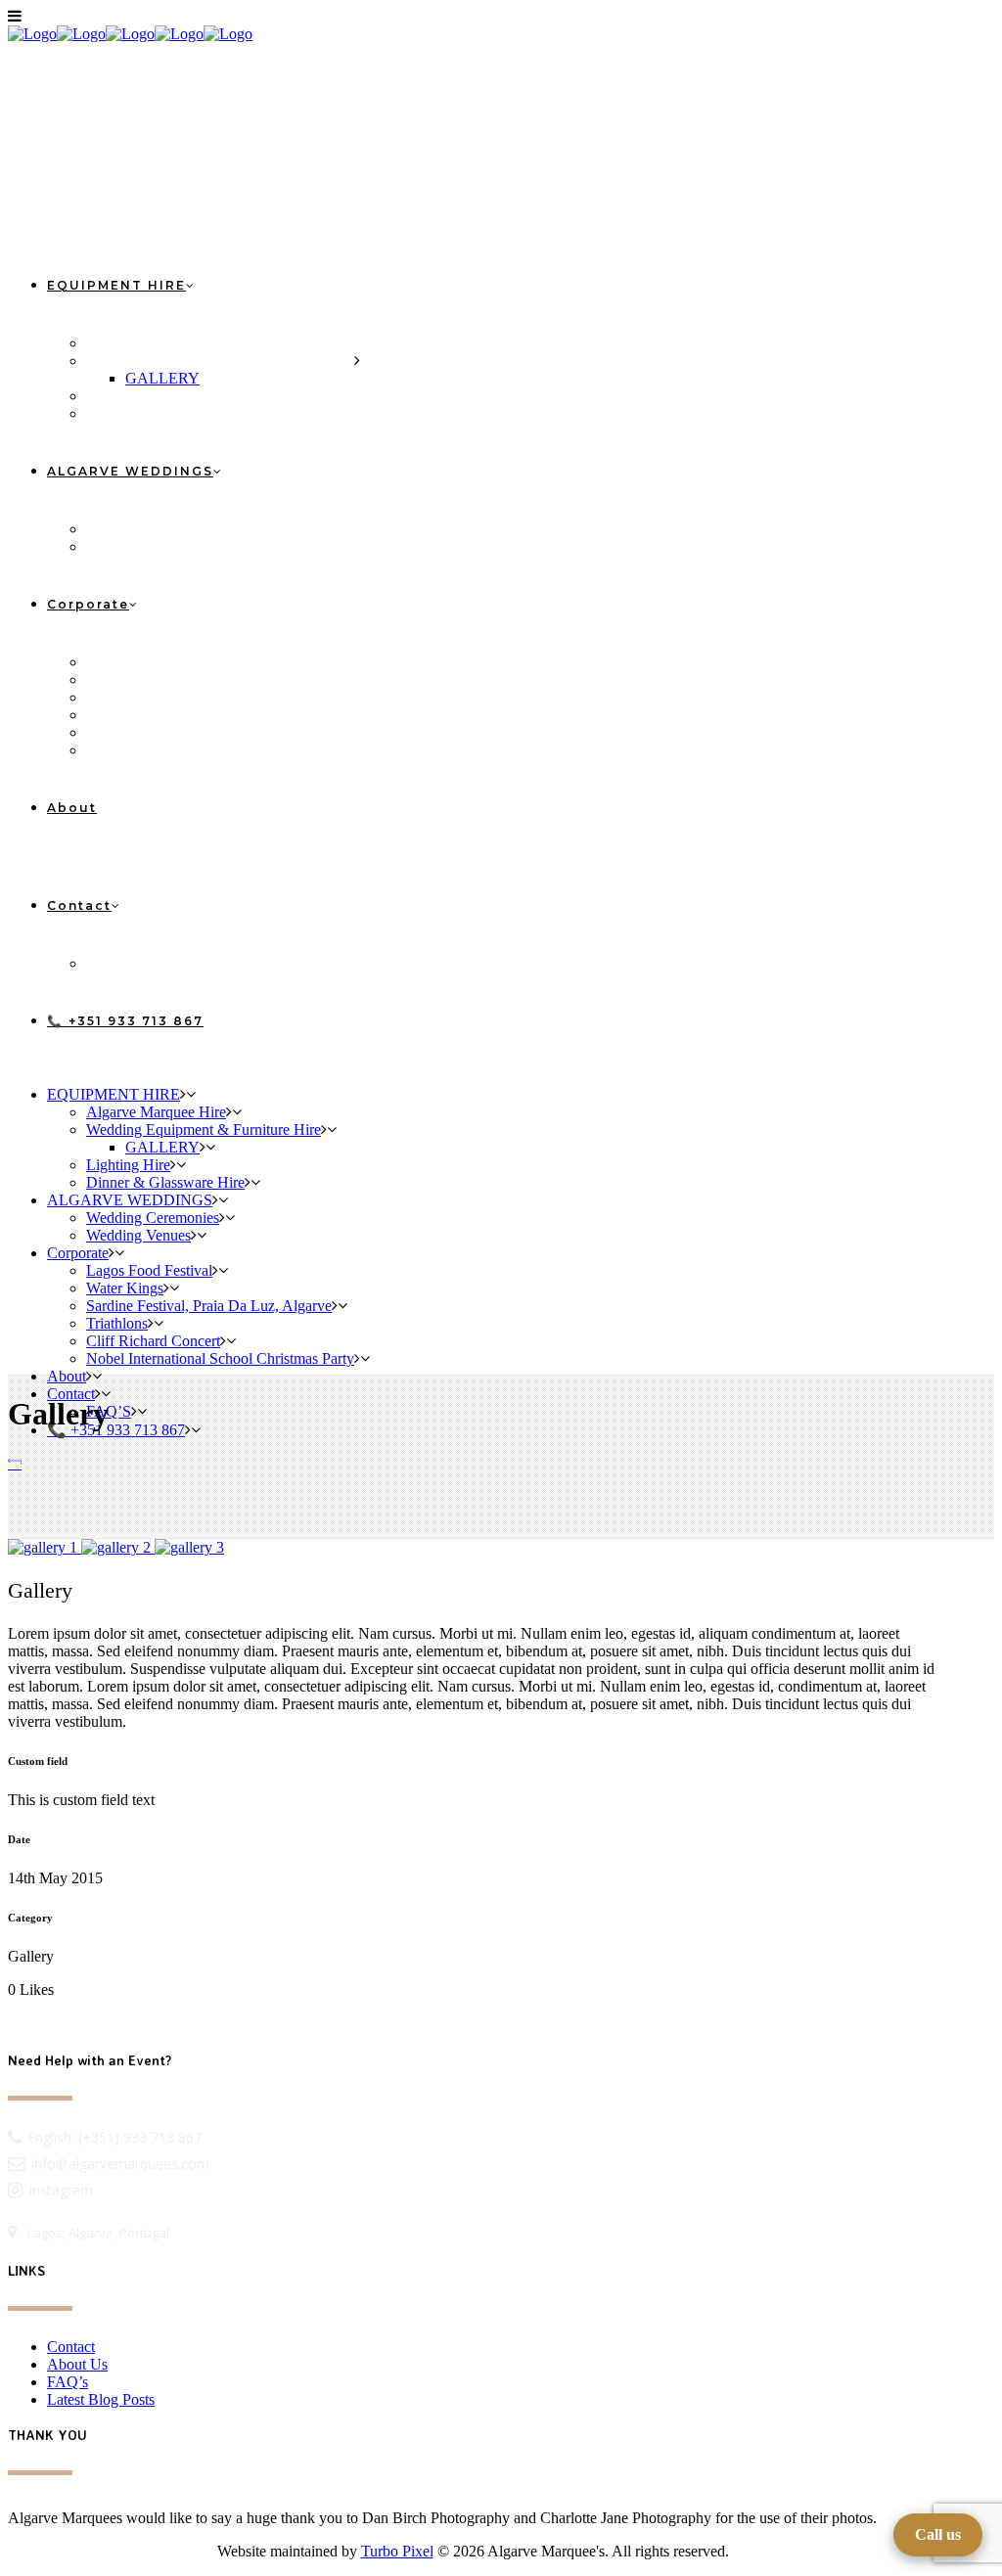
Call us (938, 2534)
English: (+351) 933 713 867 (114, 2137)
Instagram (61, 2190)
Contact (71, 2347)
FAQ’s (68, 2382)
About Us (77, 2364)
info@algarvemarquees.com (120, 2164)
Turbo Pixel (397, 2551)
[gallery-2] (118, 1547)
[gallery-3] (189, 1547)
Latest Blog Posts (101, 2399)
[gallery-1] (45, 1547)
